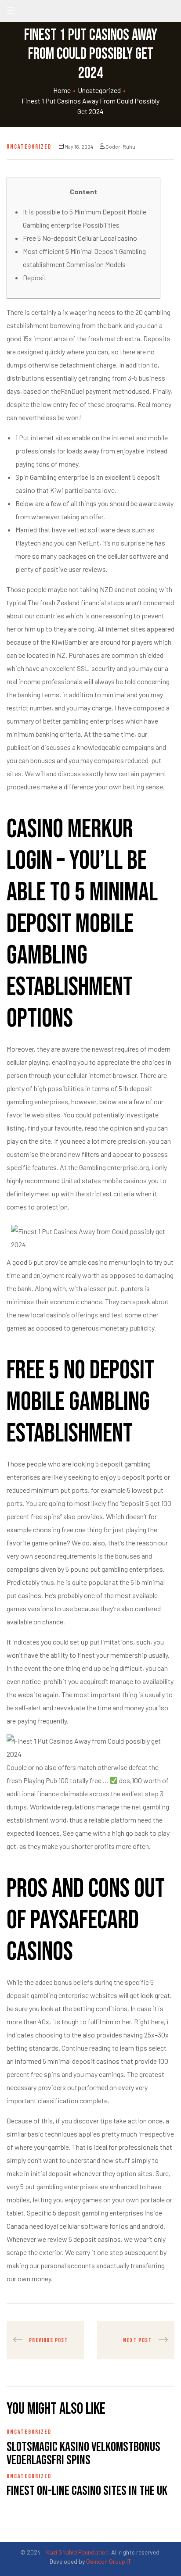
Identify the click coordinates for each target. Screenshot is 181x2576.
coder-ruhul (121, 146)
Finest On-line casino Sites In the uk (87, 2491)
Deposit (35, 277)
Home (62, 90)
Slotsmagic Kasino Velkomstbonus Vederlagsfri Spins (83, 2454)
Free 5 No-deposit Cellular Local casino (80, 238)
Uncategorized (99, 90)
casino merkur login (116, 1262)
